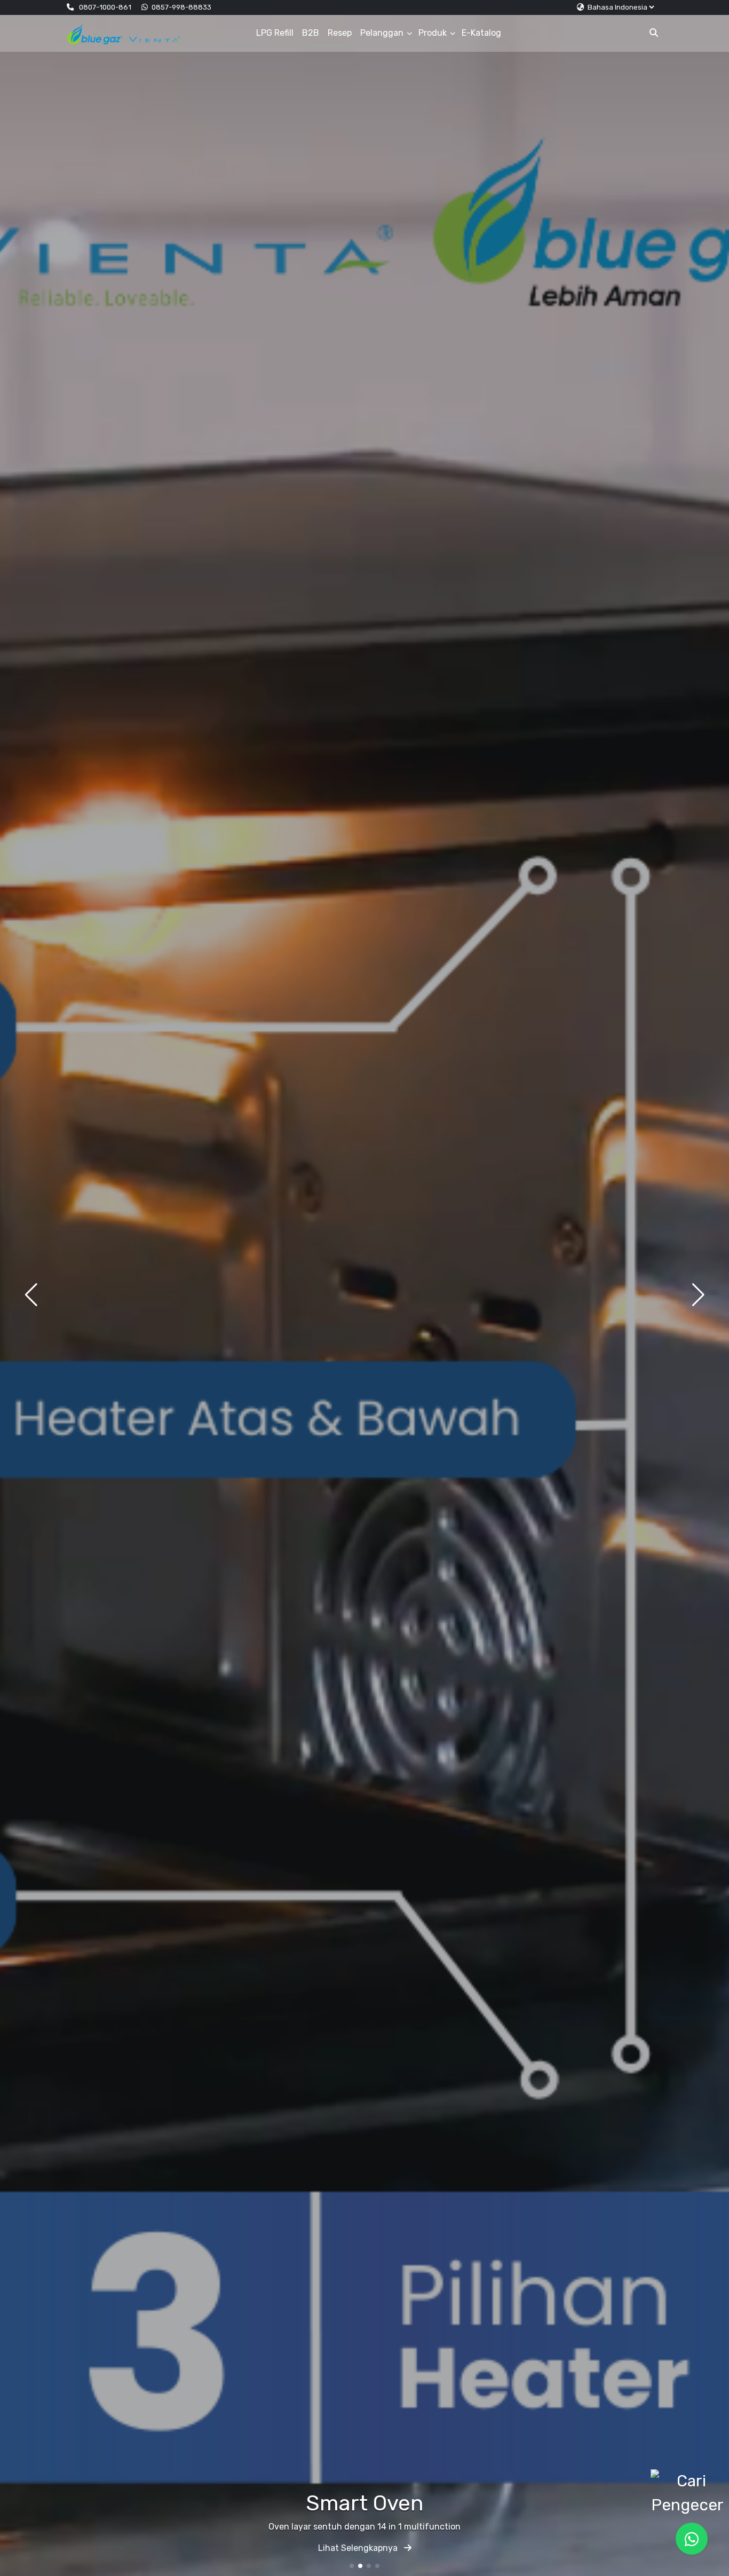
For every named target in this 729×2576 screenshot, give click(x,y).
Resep (340, 33)
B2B (311, 33)
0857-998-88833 (181, 7)
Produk (433, 33)
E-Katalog (481, 33)
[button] (352, 2566)
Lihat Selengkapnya (359, 2548)
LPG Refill (275, 33)
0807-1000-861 (105, 7)
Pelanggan (382, 33)
